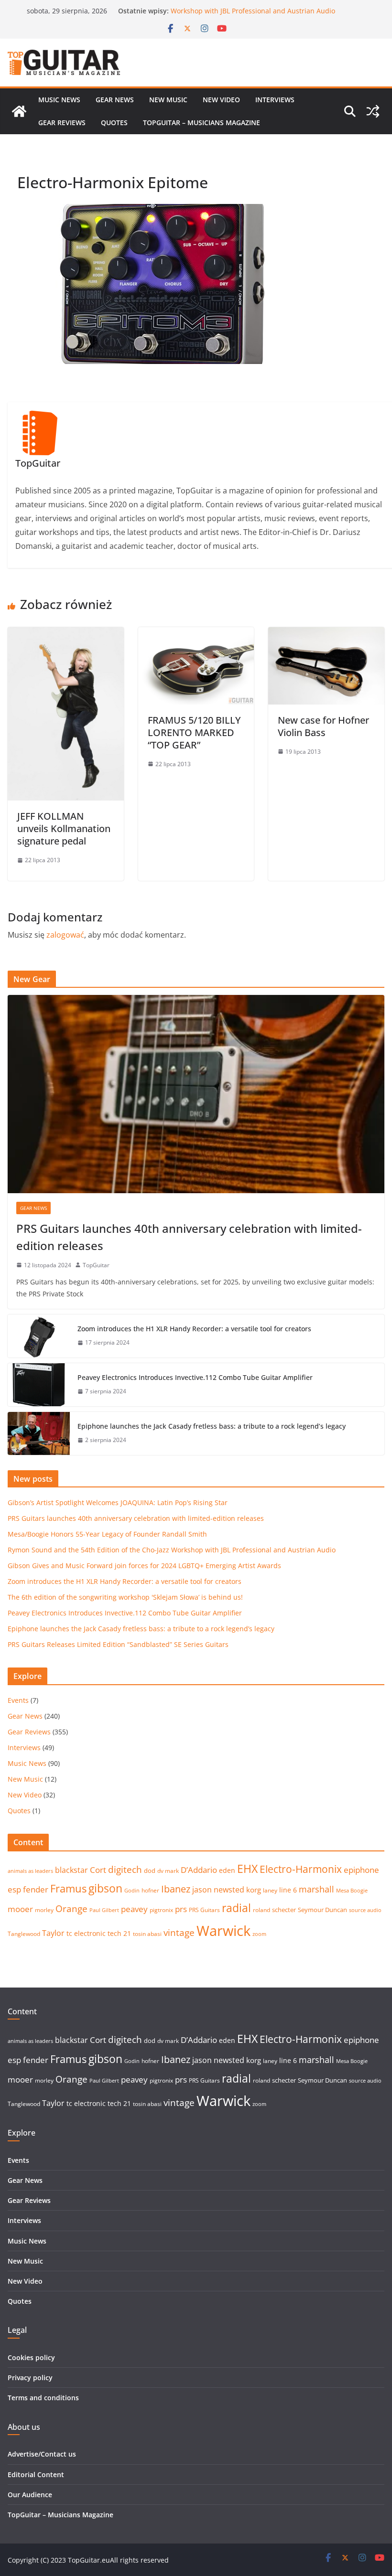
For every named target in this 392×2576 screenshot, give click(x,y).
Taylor (53, 1933)
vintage (179, 1932)
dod (150, 1871)
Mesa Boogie (352, 1891)
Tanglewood (24, 1934)
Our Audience (30, 2495)
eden (227, 1870)
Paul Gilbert (104, 1910)
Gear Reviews (62, 123)
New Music (168, 100)
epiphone (361, 1870)
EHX (247, 1869)
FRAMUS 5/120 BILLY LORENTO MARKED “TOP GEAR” (194, 732)
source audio (365, 1910)
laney (270, 1890)
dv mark (168, 1871)
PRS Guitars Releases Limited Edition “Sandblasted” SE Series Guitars (118, 1644)
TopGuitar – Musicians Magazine (201, 123)
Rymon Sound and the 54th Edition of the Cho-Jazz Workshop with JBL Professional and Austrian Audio (253, 16)
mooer (20, 1909)
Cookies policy (31, 2357)
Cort (98, 1870)
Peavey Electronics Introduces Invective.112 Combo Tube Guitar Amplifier (195, 1377)
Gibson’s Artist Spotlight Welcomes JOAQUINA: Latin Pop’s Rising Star (118, 1502)
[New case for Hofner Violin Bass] (326, 634)
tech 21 (119, 1933)
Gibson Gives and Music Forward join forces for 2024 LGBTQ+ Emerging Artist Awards (144, 1566)
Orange (71, 1909)
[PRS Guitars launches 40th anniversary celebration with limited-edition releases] (196, 1094)
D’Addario (199, 1870)
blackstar (71, 1870)
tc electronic (86, 1933)
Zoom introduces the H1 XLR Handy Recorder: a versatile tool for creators (194, 1329)
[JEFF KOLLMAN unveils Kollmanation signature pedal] (66, 634)
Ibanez (176, 1889)
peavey (134, 1909)
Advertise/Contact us (42, 2454)
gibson (105, 1888)
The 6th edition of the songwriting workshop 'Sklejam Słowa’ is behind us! (125, 1597)
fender (36, 1889)
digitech (125, 1870)
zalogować (65, 935)
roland (261, 1910)
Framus (68, 1888)
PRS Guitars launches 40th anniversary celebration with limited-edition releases (189, 1237)
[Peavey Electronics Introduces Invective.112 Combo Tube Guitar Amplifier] (39, 1385)
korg (254, 1890)
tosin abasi (147, 1934)
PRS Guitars (204, 1910)
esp (14, 1889)
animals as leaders (30, 1871)
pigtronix (161, 1910)
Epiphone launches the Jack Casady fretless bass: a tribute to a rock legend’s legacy (212, 1426)
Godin (132, 1891)
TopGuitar (96, 1265)
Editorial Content (36, 2474)
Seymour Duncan (322, 1910)
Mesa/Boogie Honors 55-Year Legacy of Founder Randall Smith (107, 1534)
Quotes (114, 123)
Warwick (223, 1931)
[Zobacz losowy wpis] (373, 111)
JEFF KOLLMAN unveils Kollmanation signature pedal (64, 828)
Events (18, 1700)
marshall (316, 1889)
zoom (259, 1934)
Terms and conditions (43, 2398)
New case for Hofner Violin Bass (323, 726)
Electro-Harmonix (301, 1869)
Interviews (275, 100)
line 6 (288, 1890)
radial (236, 1908)
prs (181, 1909)
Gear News (115, 100)
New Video (221, 100)
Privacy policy (30, 2378)
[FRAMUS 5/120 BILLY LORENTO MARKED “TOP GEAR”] (196, 634)
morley (44, 1910)
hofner (150, 1890)
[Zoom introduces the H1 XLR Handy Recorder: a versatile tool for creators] (39, 1336)
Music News (59, 100)
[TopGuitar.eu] (19, 111)
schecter (284, 1910)
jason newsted (218, 1890)
